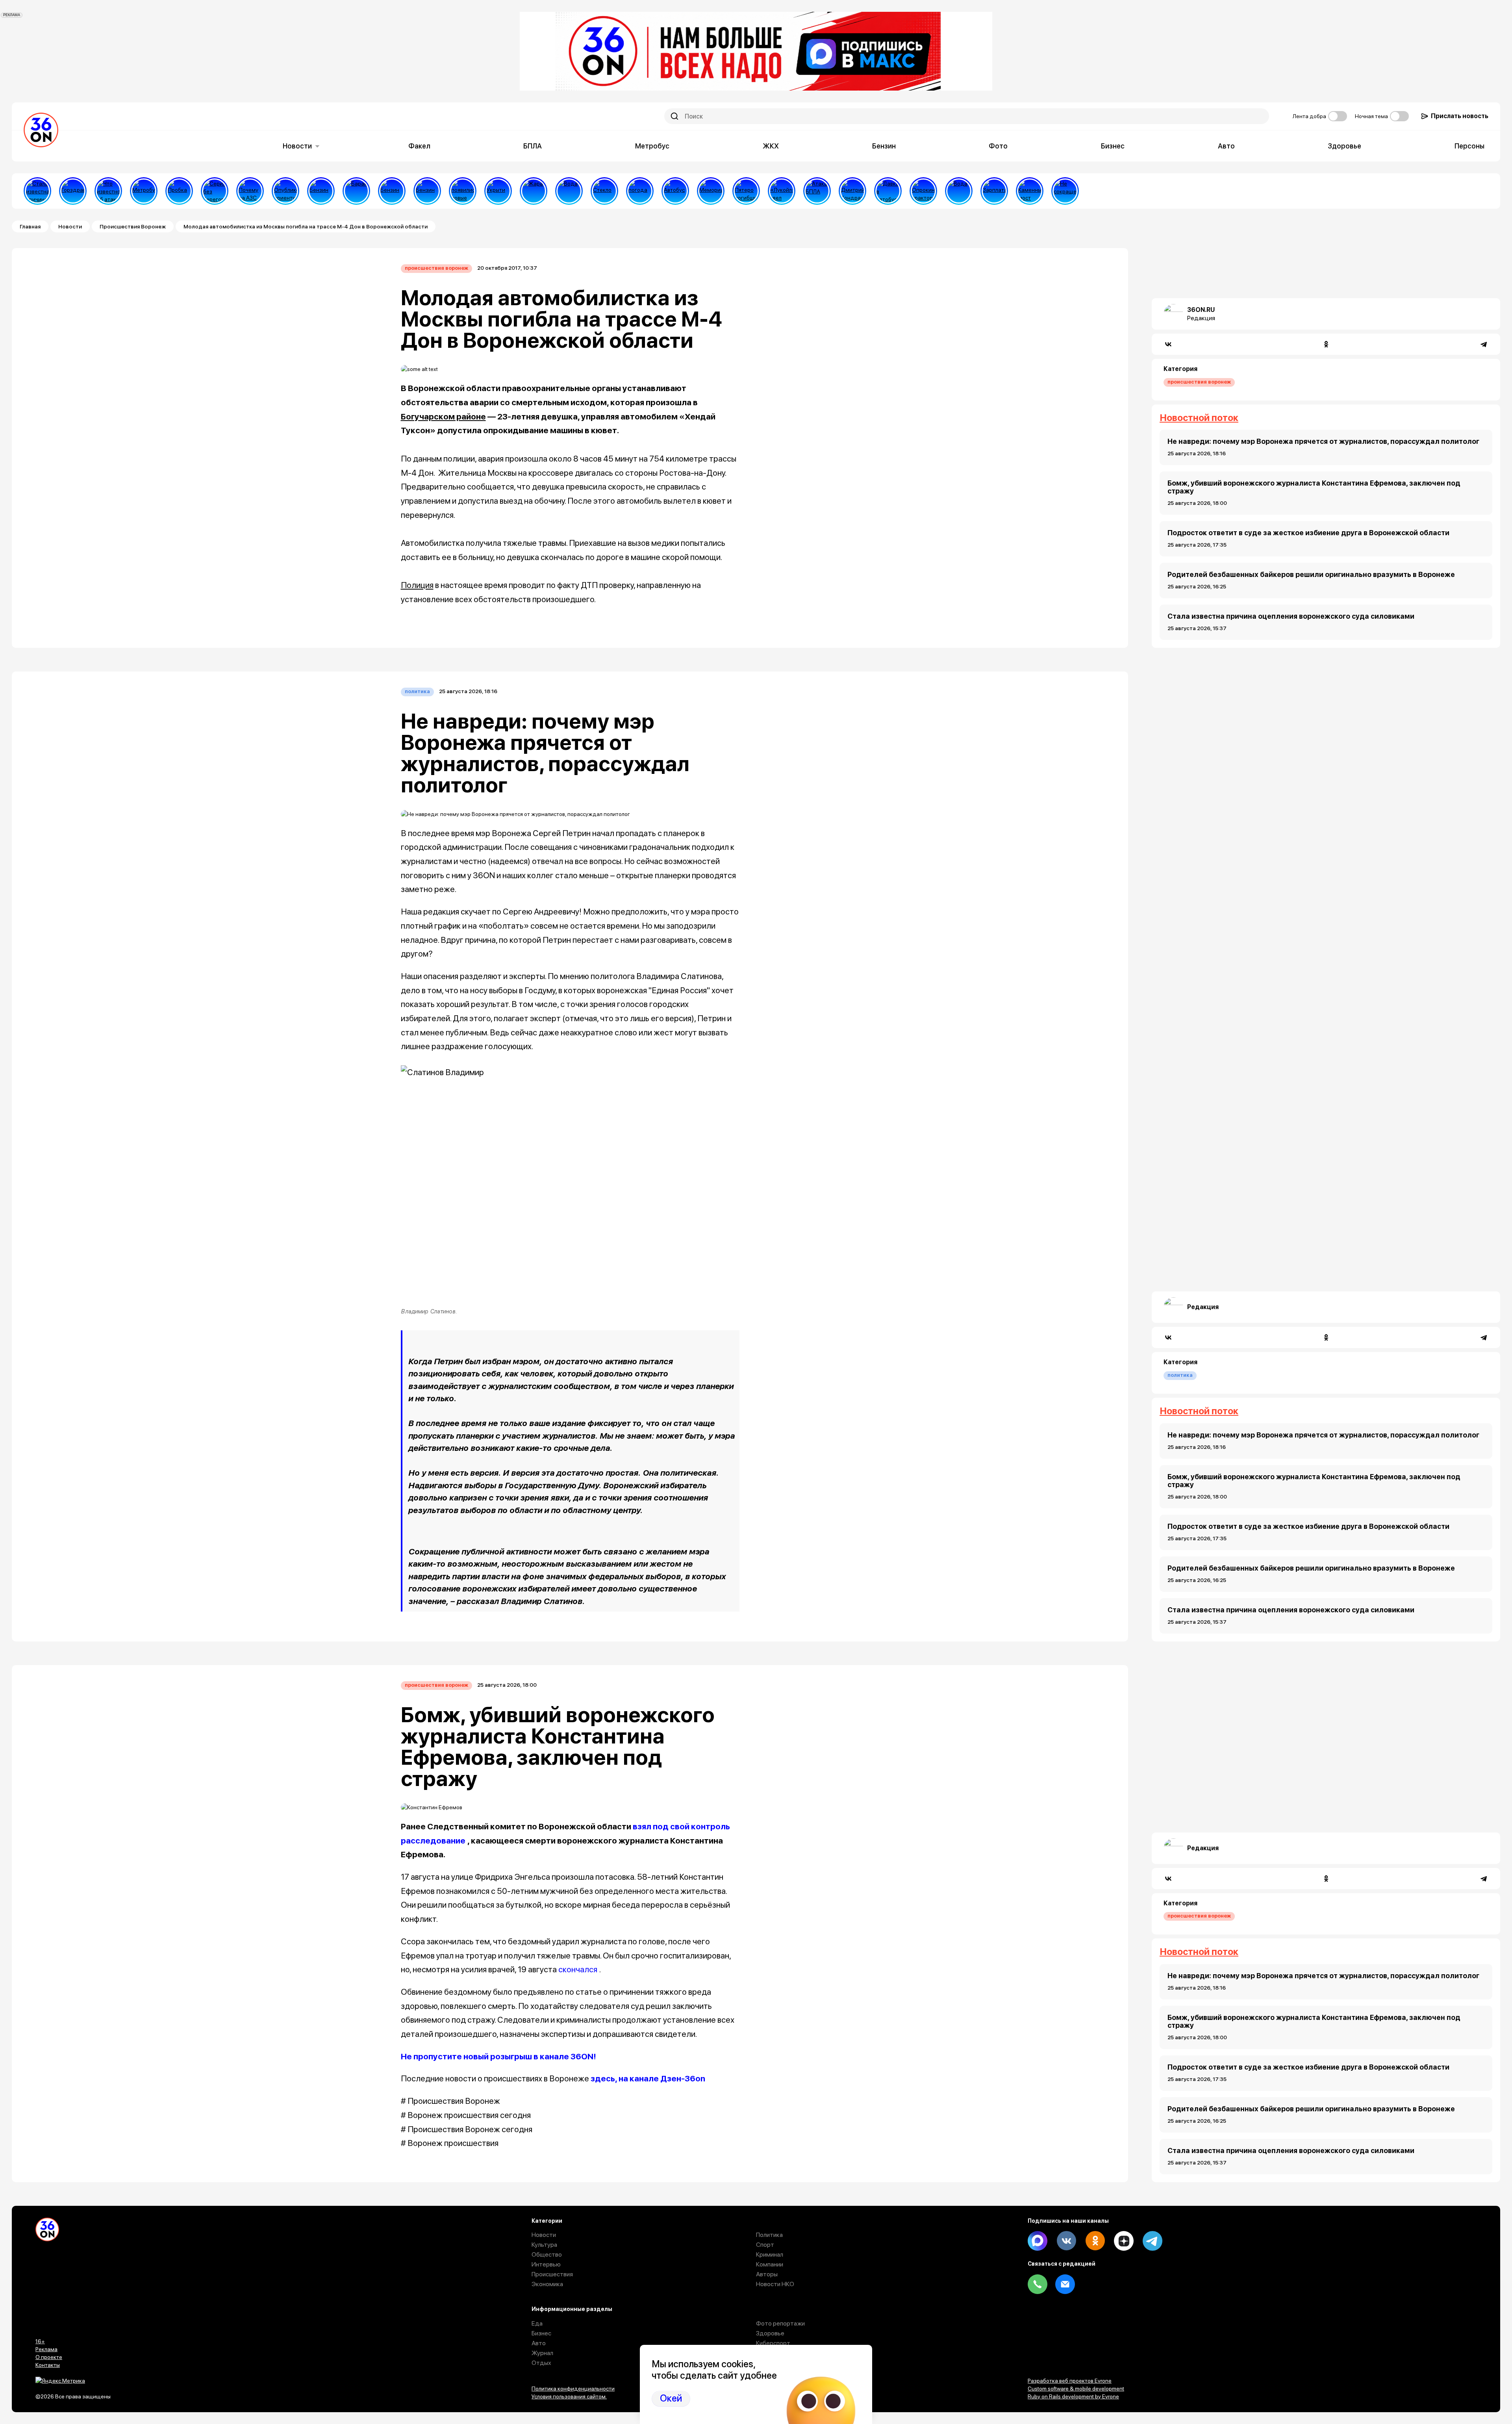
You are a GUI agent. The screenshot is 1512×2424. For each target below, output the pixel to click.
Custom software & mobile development (1076, 2389)
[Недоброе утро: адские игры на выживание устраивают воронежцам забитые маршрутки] (888, 191)
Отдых (541, 2363)
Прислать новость (1460, 116)
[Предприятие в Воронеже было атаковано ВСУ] (817, 191)
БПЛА (533, 146)
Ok (1095, 2241)
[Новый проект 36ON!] (215, 191)
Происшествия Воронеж (133, 226)
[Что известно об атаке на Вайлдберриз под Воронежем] (108, 191)
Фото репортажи (780, 2323)
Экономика (547, 2284)
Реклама (46, 2349)
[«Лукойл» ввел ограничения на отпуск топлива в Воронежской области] (782, 191)
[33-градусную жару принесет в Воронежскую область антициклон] (640, 191)
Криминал (770, 2254)
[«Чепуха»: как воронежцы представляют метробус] (144, 191)
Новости (297, 146)
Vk (1066, 2241)
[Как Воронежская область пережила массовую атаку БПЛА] (604, 191)
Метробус (652, 146)
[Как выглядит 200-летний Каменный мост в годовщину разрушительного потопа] (1030, 191)
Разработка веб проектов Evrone (1070, 2381)
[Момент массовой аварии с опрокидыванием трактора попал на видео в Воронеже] (923, 191)
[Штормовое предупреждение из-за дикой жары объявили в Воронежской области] (534, 191)
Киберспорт (773, 2343)
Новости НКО (775, 2284)
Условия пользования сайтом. (569, 2396)
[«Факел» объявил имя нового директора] (852, 191)
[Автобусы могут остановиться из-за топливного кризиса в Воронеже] (675, 191)
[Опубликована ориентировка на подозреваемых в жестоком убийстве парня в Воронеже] (285, 191)
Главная (30, 226)
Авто (1226, 146)
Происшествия (552, 2274)
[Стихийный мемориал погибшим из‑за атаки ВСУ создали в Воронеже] (711, 191)
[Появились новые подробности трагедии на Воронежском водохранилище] (463, 191)
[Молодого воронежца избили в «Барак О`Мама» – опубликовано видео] (356, 191)
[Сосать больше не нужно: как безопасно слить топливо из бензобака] (321, 191)
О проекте (49, 2357)
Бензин (884, 146)
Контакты (48, 2365)
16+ (40, 2341)
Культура (544, 2245)
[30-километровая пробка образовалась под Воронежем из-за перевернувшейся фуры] (179, 191)
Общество (547, 2254)
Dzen (1124, 2241)
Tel (1038, 2284)
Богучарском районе (443, 416)
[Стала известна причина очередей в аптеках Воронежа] (37, 191)
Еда (537, 2323)
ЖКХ (771, 146)
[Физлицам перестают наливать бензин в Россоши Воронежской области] (427, 191)
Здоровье (1344, 146)
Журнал (542, 2353)
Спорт (765, 2245)
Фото (998, 146)
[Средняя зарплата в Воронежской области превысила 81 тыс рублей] (994, 191)
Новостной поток (1199, 418)
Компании (770, 2264)
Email (1065, 2284)
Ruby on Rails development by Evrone (1073, 2396)
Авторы (767, 2274)
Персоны (1469, 146)
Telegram (1153, 2241)
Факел (419, 146)
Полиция (417, 585)
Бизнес (1113, 146)
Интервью (546, 2264)
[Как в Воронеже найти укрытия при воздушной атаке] (498, 191)
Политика (417, 691)
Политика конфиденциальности (573, 2389)
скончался (578, 1969)
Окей (671, 2398)
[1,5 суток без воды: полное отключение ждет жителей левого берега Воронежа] (569, 191)
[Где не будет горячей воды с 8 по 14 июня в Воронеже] (959, 191)
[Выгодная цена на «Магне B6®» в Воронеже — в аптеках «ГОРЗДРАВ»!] (73, 191)
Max (1038, 2241)
